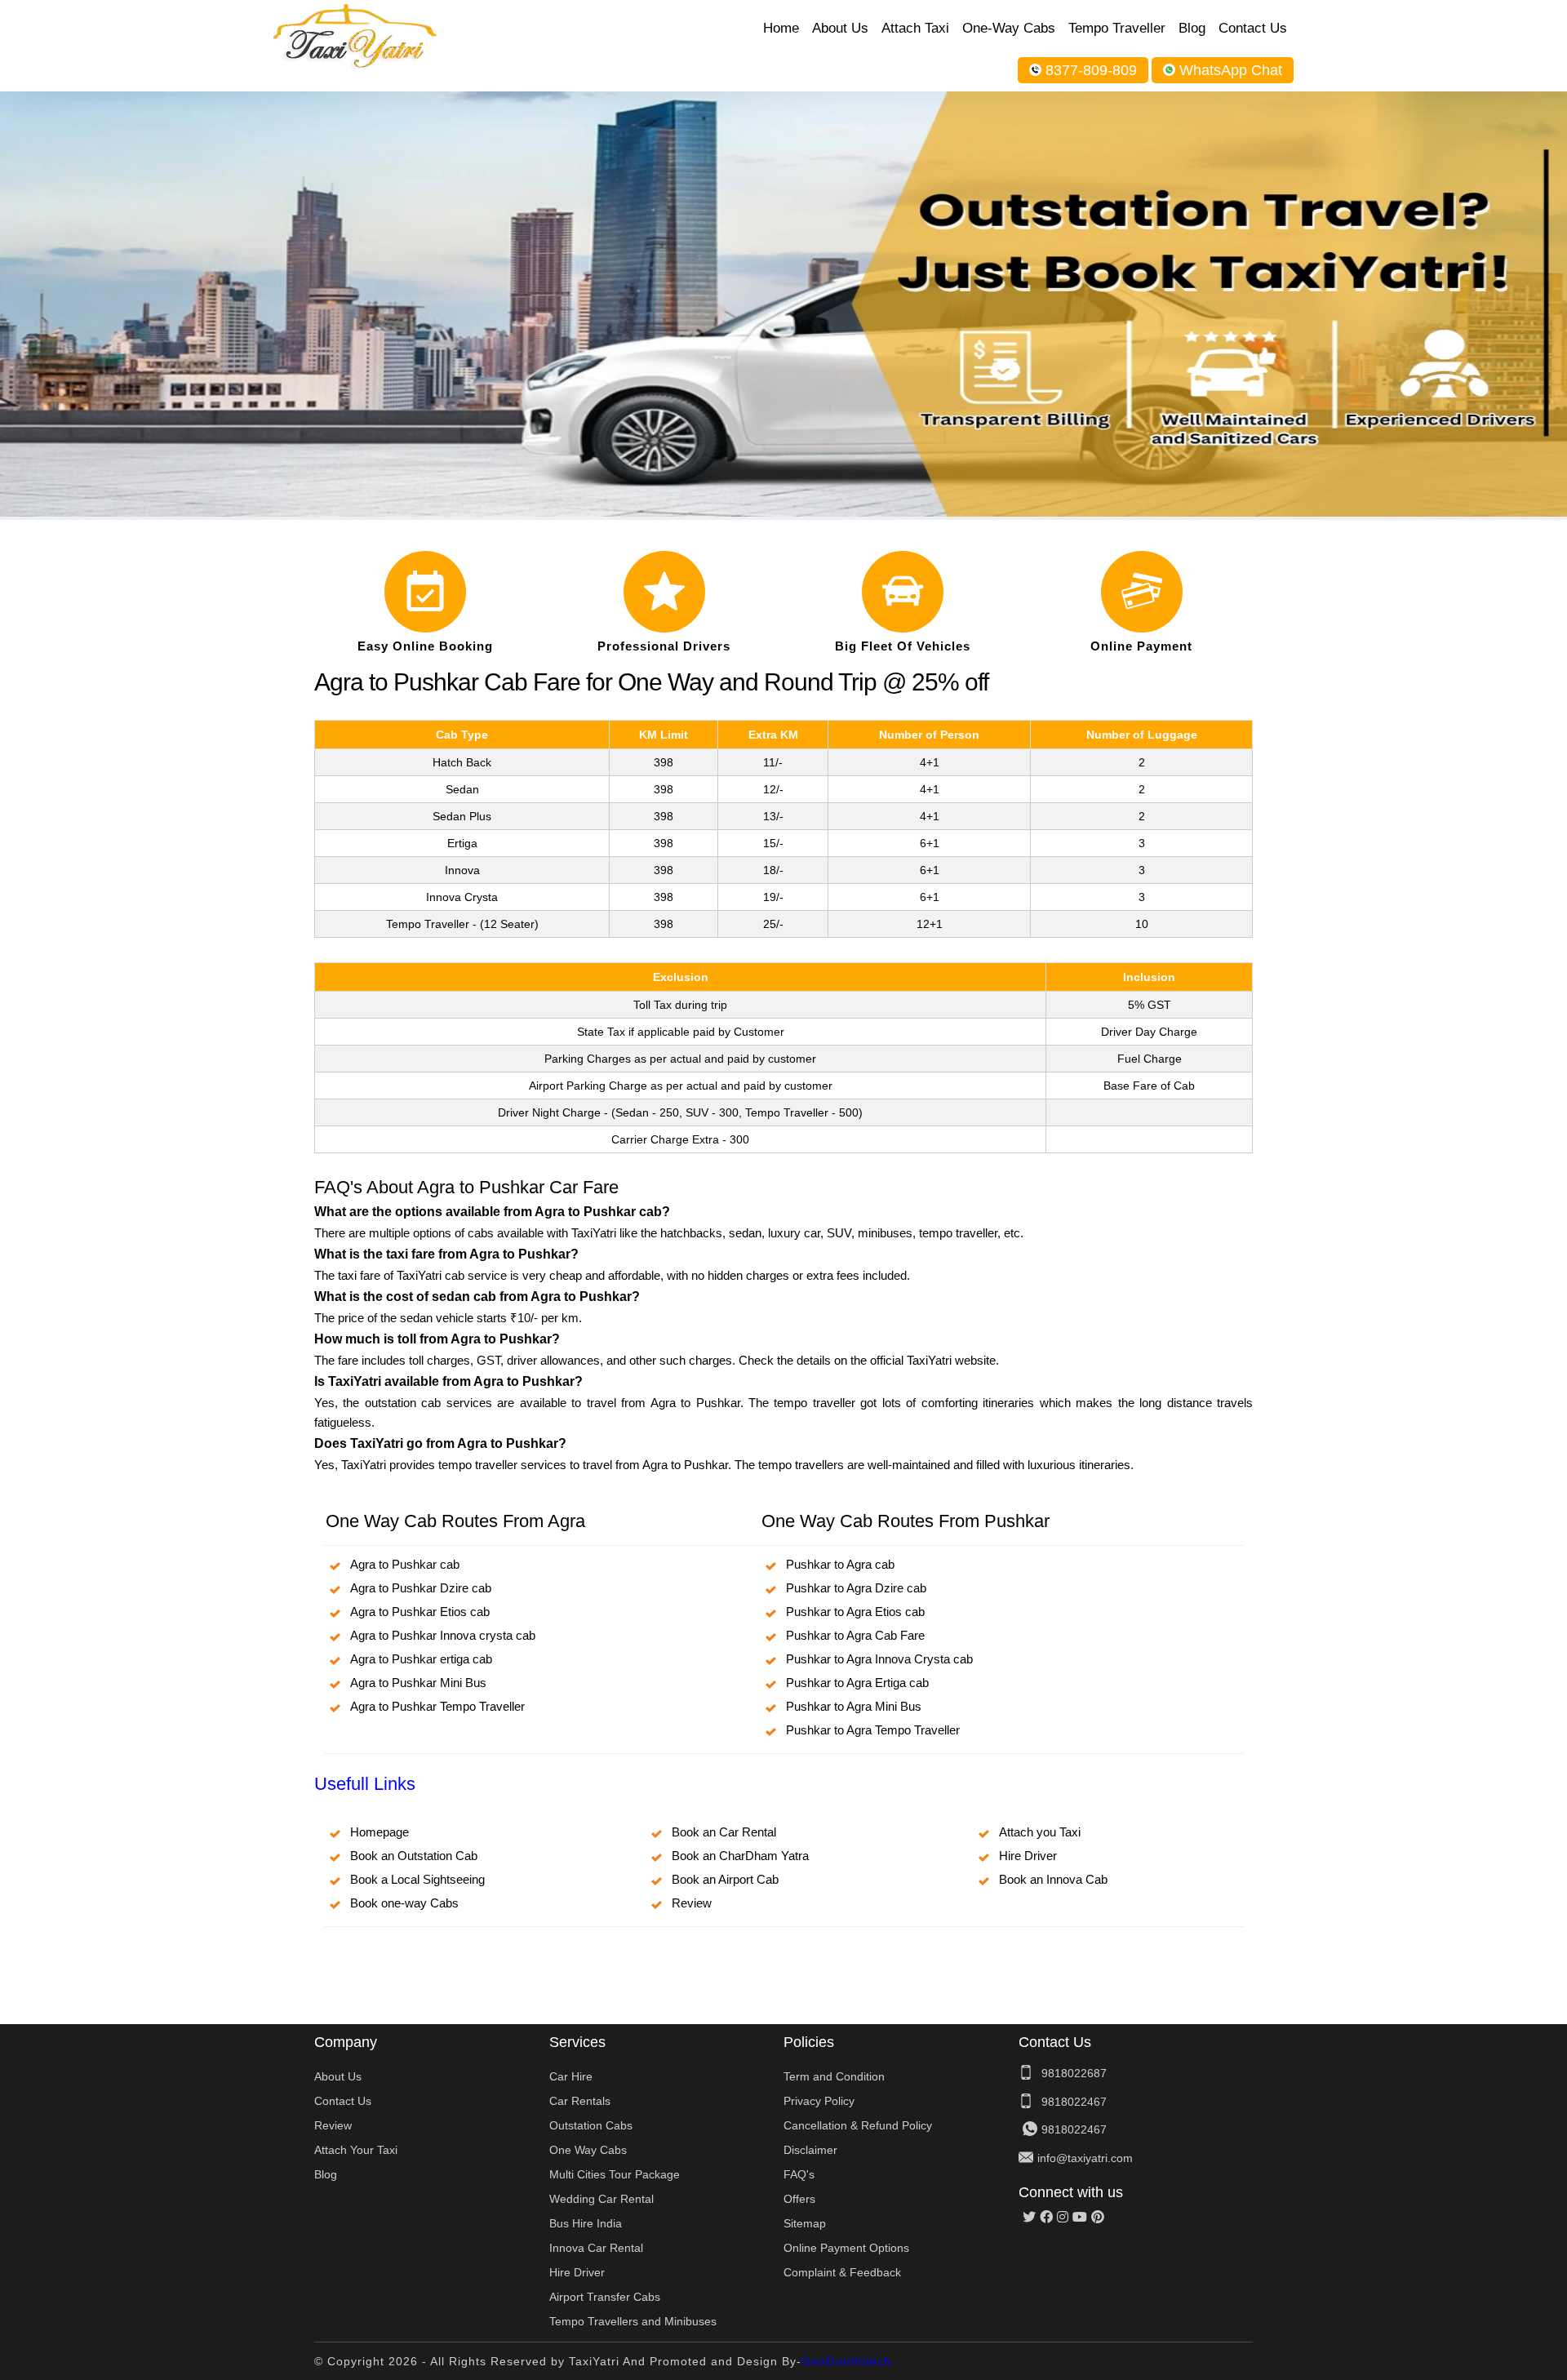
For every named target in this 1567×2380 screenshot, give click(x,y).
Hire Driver (1028, 1856)
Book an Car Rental (724, 1832)
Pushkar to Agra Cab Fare (855, 1635)
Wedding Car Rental (601, 2199)
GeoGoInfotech (846, 2361)
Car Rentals (580, 2101)
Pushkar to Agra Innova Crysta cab (879, 1659)
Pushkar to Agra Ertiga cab (857, 1683)
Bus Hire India (586, 2223)
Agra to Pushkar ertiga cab (421, 1659)
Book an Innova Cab (1053, 1879)
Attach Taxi (915, 28)
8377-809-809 (1091, 70)
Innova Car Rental (596, 2248)
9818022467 (1074, 2102)
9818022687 (1074, 2073)
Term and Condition (834, 2076)
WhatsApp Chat (1231, 70)
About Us (840, 28)
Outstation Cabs (591, 2125)
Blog (1192, 28)
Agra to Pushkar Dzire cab (421, 1588)
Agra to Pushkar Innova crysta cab (443, 1635)
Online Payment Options (846, 2248)
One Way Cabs (588, 2150)
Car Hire (571, 2076)
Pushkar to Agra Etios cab (855, 1612)
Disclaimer (810, 2150)
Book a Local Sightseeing (417, 1879)
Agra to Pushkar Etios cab (420, 1612)
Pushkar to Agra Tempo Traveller (873, 1730)
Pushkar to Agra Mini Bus (854, 1706)
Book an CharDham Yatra (740, 1856)
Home (781, 28)
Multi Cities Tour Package (615, 2174)
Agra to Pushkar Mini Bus (418, 1683)
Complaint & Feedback (842, 2272)
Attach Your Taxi (356, 2150)
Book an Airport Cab (725, 1879)
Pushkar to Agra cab (840, 1564)
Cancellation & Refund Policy (858, 2125)
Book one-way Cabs (404, 1903)
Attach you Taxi (1040, 1832)
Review (692, 1903)
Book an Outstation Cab (414, 1856)
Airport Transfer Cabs (605, 2297)
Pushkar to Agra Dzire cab (856, 1588)
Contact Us (1253, 28)
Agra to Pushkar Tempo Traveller (437, 1706)
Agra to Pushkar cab (405, 1564)
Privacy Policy (819, 2101)
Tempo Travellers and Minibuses (633, 2321)
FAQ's (799, 2174)
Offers (799, 2199)
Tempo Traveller (1117, 28)
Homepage (380, 1832)
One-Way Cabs (1009, 28)
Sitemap (805, 2223)
